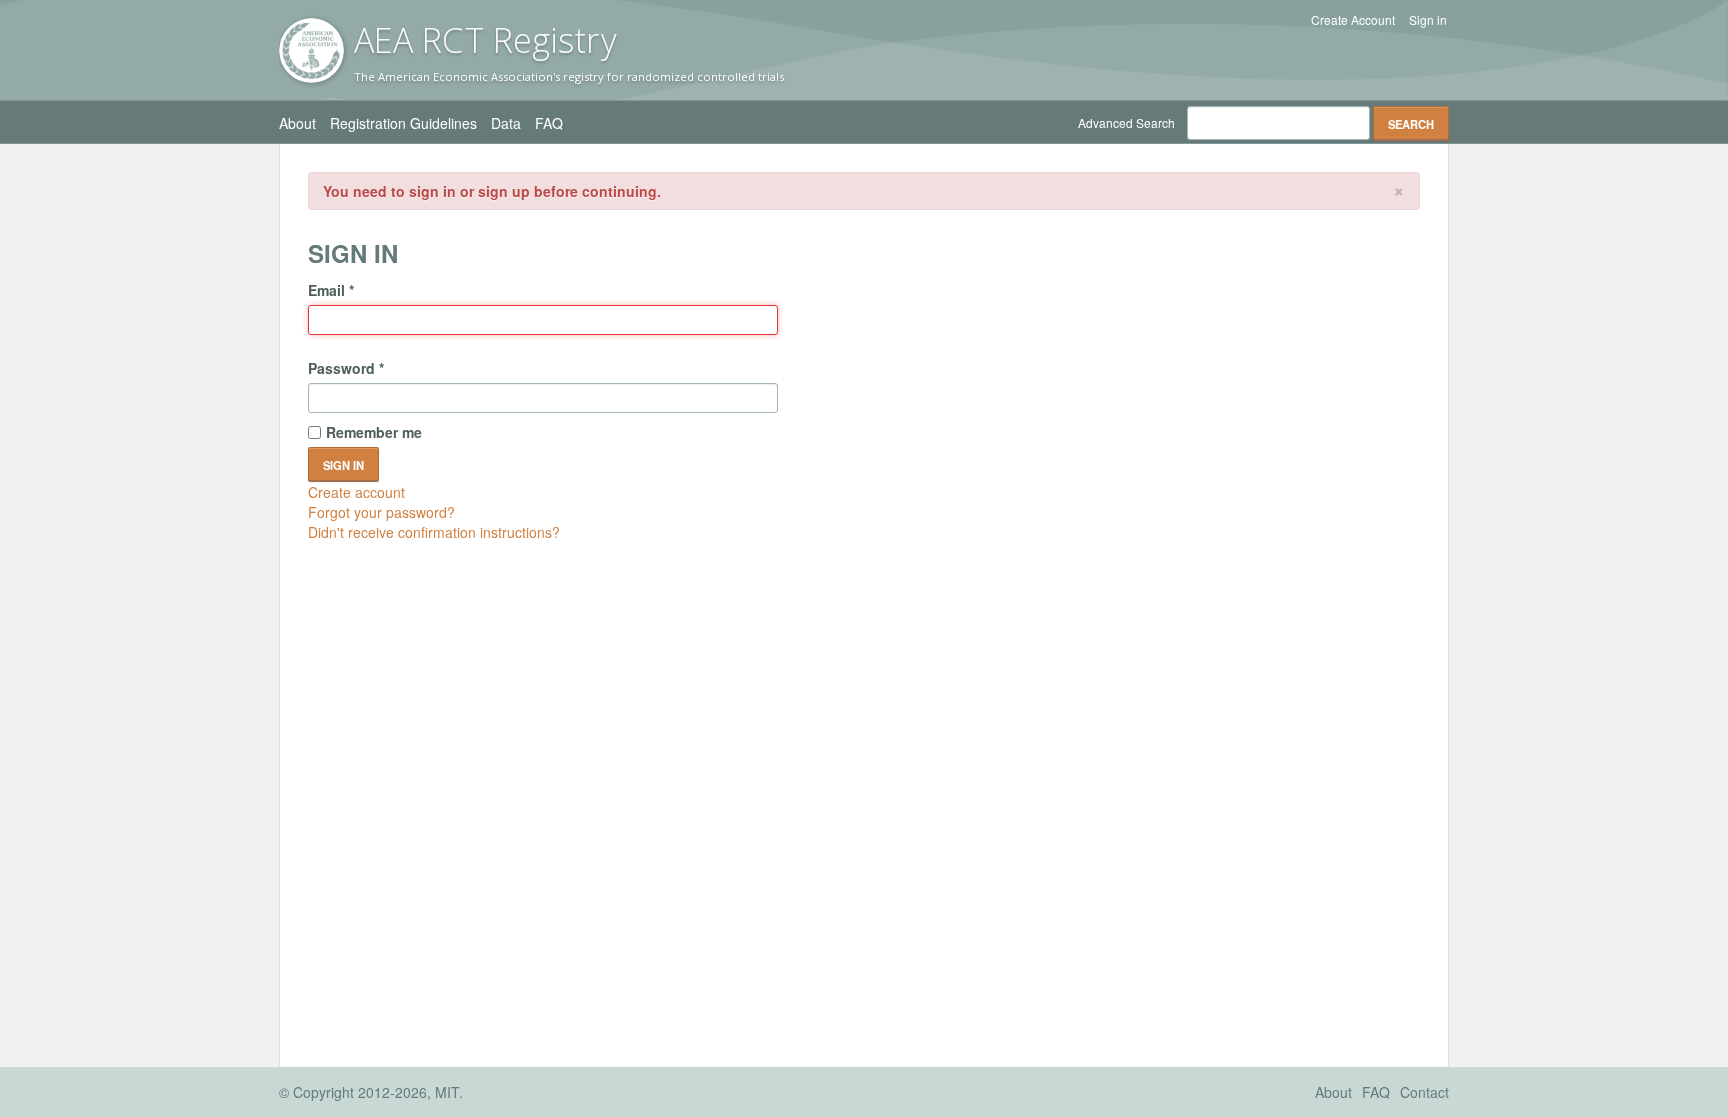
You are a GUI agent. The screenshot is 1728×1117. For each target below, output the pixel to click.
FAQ (549, 123)
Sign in (1428, 20)
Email (331, 290)
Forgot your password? (381, 512)
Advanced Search (1126, 122)
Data (506, 123)
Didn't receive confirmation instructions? (434, 532)
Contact (1424, 1092)
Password (346, 368)
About (297, 123)
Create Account (1353, 20)
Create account (356, 492)
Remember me (374, 432)
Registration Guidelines (403, 123)
